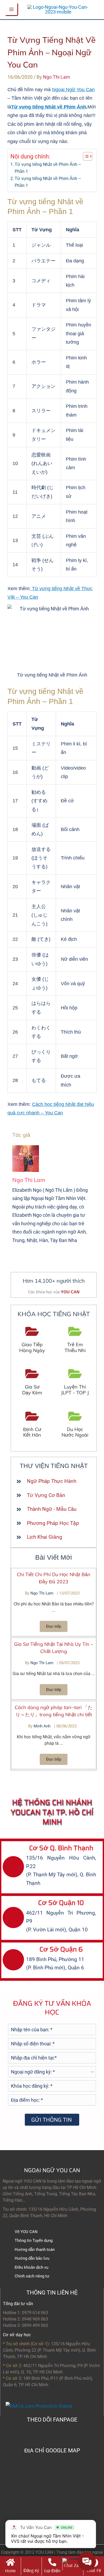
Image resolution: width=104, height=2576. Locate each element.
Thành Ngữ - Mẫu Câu (52, 1509)
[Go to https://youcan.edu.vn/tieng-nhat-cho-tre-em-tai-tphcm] (75, 1340)
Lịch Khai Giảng (45, 1537)
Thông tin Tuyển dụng (34, 2241)
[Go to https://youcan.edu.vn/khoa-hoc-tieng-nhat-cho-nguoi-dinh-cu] (32, 1425)
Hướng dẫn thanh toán (35, 2250)
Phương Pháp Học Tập (53, 1523)
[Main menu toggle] (12, 10)
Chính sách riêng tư (32, 2276)
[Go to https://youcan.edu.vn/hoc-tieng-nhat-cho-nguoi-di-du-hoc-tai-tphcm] (75, 1425)
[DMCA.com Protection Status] (39, 2406)
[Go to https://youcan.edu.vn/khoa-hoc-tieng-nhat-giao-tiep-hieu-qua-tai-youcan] (32, 1340)
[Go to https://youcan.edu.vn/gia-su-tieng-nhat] (32, 1382)
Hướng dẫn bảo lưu (32, 2258)
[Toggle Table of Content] (85, 156)
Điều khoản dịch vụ (31, 2267)
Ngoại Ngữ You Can (73, 90)
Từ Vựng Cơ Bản (46, 1495)
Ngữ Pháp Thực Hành (52, 1481)
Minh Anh (43, 1726)
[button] (54, 1626)
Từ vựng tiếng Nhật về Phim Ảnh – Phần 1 (48, 168)
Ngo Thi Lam (42, 1593)
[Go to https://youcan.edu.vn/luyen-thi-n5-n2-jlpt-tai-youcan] (75, 1382)
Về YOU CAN (26, 2232)
